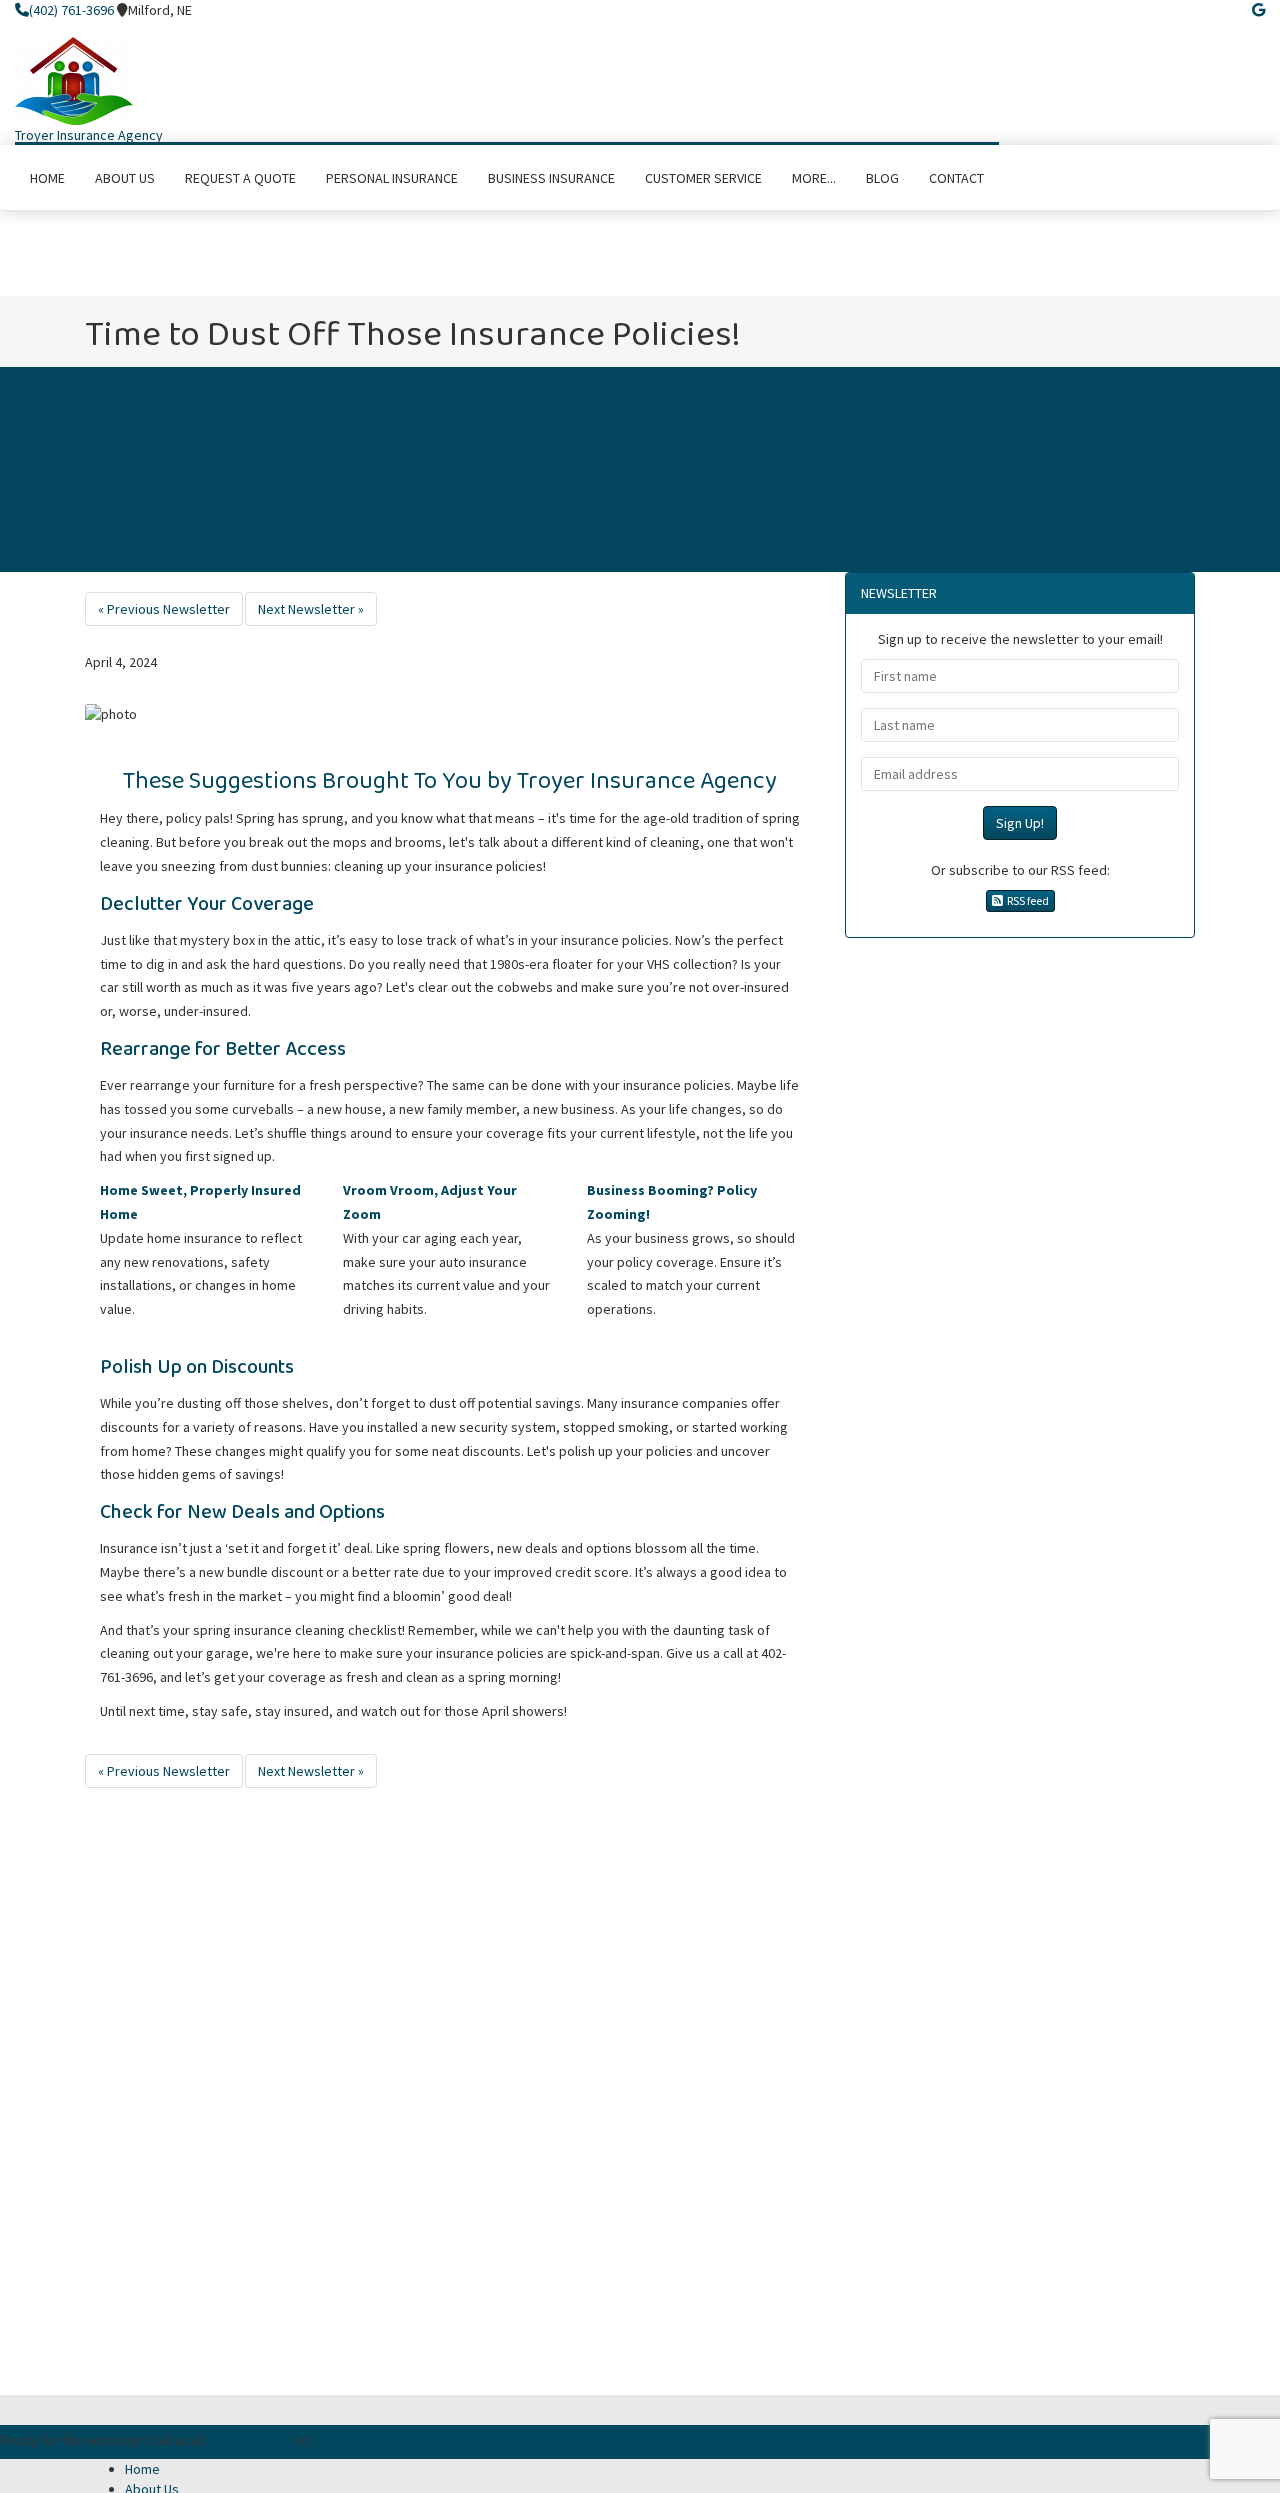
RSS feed (1026, 900)
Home (142, 2469)
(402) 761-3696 (71, 10)
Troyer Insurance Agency (89, 135)
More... (814, 178)
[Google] (1258, 10)
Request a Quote (375, 2442)
